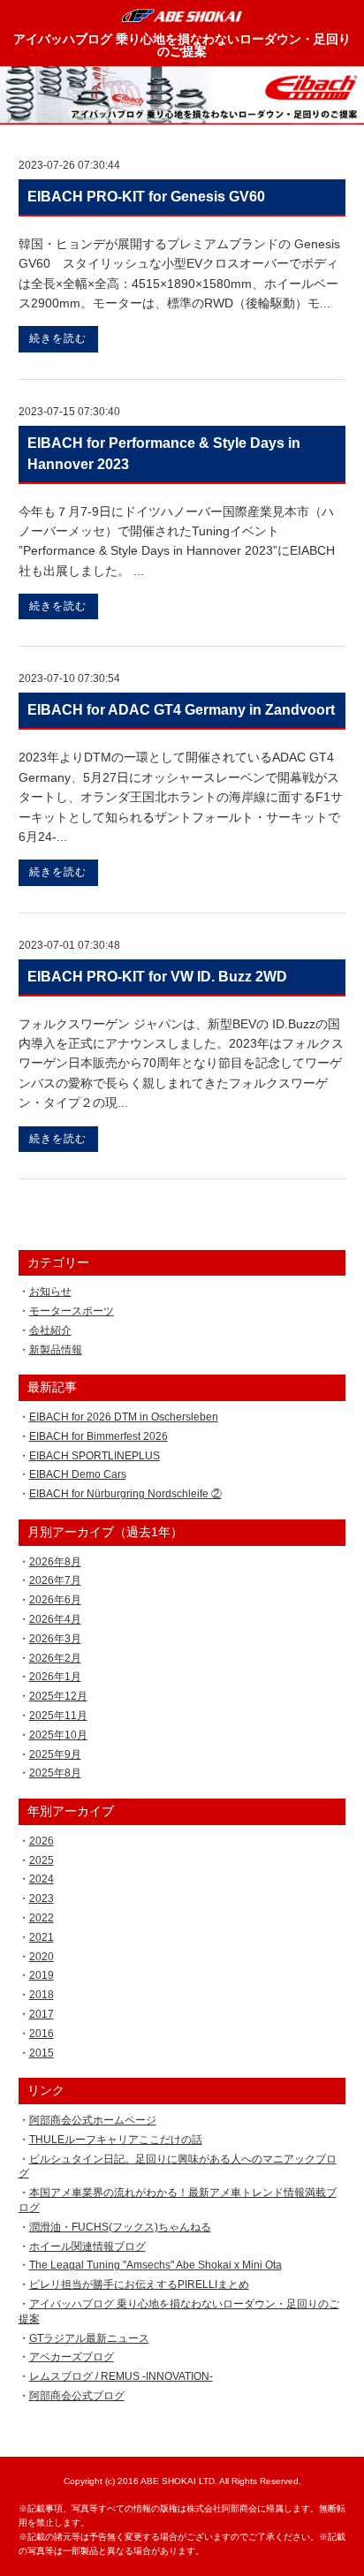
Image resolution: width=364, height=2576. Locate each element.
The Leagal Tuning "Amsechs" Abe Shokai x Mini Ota (155, 2265)
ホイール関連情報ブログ (87, 2246)
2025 (42, 1860)
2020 (42, 1957)
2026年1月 (55, 1677)
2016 (42, 2034)
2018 (42, 1995)
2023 (42, 1898)
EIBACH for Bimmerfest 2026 (99, 1436)
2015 (42, 2053)
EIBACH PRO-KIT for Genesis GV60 (146, 197)
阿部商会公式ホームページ (93, 2120)
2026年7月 (55, 1580)
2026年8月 (55, 1562)
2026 (42, 1841)
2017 (42, 2014)
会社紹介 (50, 1330)
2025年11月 (58, 1716)
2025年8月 (55, 1773)
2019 (42, 1975)
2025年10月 (58, 1735)
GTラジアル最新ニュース (89, 2338)
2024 (42, 1879)
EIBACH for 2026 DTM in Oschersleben (124, 1417)
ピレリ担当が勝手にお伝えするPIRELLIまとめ (139, 2284)
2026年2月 (55, 1658)
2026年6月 (55, 1600)
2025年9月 (55, 1754)
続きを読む (58, 338)
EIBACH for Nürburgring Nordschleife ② (125, 1494)
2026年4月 (55, 1619)
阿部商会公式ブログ (77, 2396)
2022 (42, 1918)
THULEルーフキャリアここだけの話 (116, 2140)
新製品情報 (56, 1350)
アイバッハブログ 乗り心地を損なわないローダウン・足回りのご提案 (182, 45)
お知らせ (50, 1292)
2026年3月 (55, 1639)
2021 (42, 1937)
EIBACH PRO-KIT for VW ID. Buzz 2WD (157, 977)
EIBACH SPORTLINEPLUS (95, 1456)
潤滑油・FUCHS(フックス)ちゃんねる (120, 2227)
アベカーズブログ (72, 2357)
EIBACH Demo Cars (78, 1474)
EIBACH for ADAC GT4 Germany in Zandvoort (181, 710)
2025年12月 (58, 1696)
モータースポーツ (72, 1311)
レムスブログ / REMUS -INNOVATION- (121, 2376)
